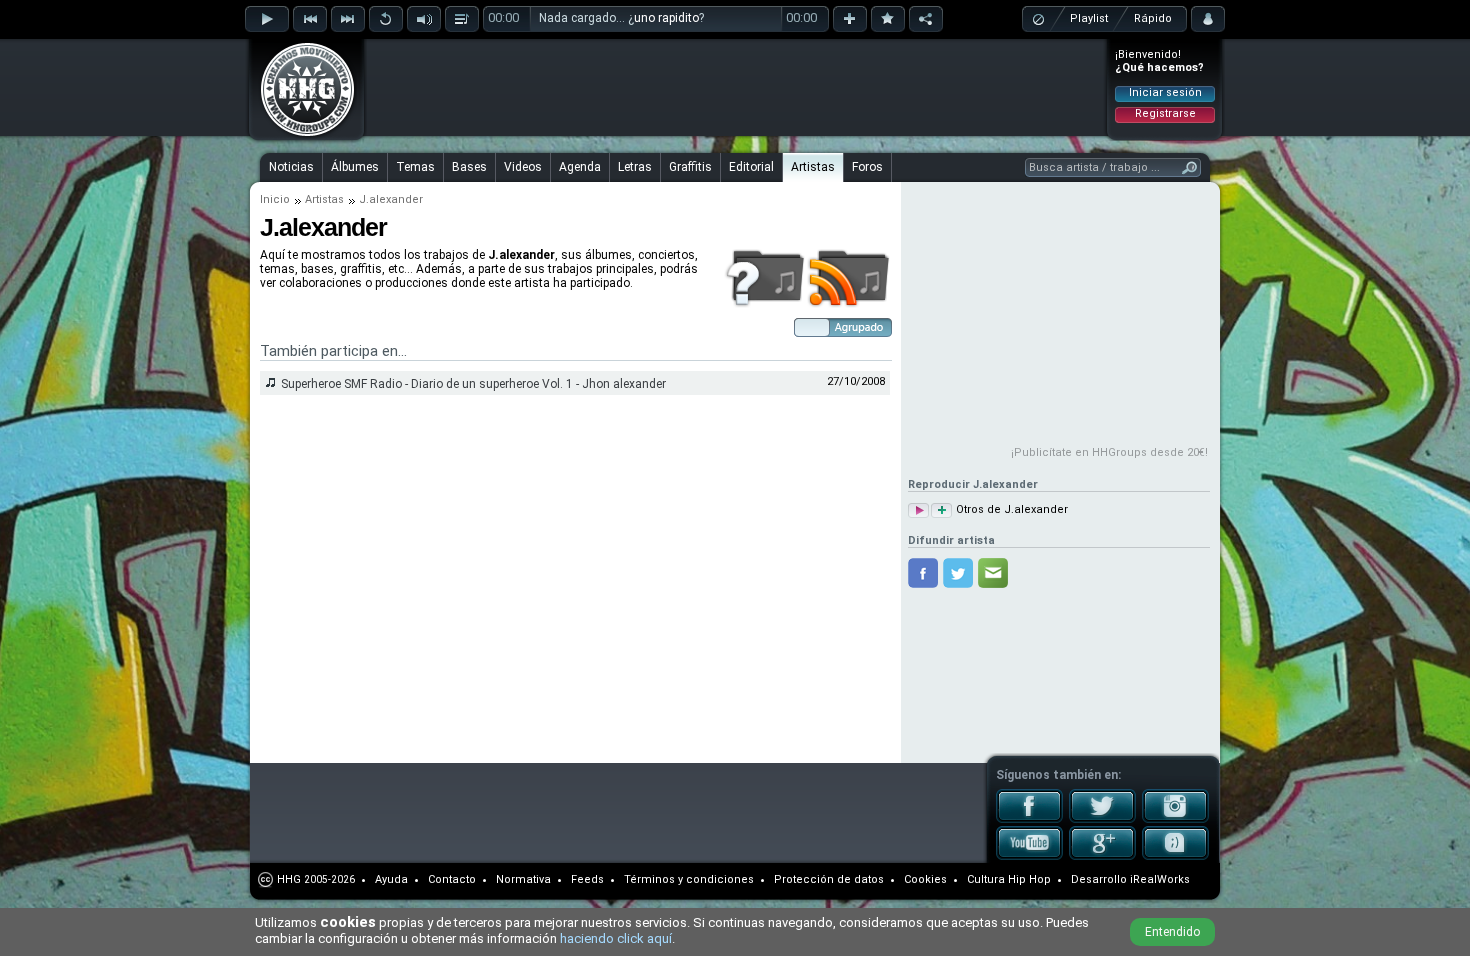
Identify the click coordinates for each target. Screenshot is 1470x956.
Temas (415, 167)
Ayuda (391, 879)
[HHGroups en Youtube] (1029, 856)
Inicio (275, 199)
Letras (635, 167)
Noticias (291, 167)
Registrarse (1165, 113)
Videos (523, 167)
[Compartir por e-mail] (993, 573)
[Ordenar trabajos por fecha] (843, 333)
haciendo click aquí (616, 938)
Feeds (587, 879)
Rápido (1153, 18)
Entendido (1172, 932)
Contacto (452, 879)
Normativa (523, 879)
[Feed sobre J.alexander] (849, 304)
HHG (289, 879)
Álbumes (355, 167)
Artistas (813, 167)
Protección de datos (829, 879)
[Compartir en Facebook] (923, 573)
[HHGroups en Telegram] (1175, 856)
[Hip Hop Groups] (301, 135)
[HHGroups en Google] (1102, 856)
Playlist (1089, 18)
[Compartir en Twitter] (958, 573)
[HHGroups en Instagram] (1175, 819)
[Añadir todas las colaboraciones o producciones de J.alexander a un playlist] (941, 510)
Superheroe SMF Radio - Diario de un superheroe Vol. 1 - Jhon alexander (473, 384)
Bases (469, 167)
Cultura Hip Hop (1009, 879)
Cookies (925, 879)
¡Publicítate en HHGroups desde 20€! (1109, 452)
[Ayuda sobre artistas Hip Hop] (764, 304)
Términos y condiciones (689, 879)
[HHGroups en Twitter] (1102, 819)
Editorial (751, 167)
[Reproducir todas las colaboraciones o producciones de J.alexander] (918, 510)
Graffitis (690, 167)
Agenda (580, 167)
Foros (867, 167)
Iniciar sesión (1165, 92)
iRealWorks (1160, 879)
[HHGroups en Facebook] (1029, 819)
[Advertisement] (736, 87)
